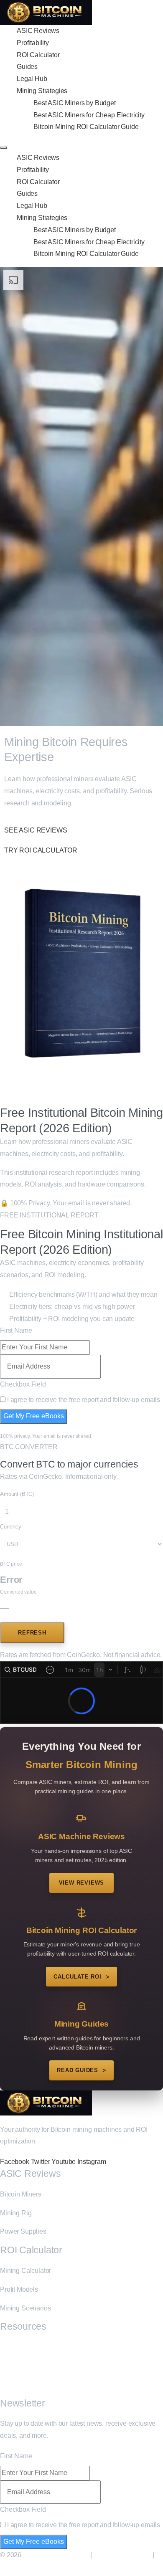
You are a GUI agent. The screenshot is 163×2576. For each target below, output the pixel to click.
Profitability (33, 43)
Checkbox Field (23, 1384)
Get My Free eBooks (34, 1416)
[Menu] (3, 148)
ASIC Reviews (38, 31)
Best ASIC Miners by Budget (75, 103)
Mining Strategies (42, 91)
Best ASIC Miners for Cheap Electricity (89, 115)
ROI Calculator (38, 55)
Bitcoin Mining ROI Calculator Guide (86, 127)
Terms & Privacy (25, 2567)
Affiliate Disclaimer (122, 2555)
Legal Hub (32, 79)
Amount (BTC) (17, 1494)
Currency (11, 1527)
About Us (14, 2366)
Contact (11, 2385)
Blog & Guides (21, 2347)
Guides (27, 67)
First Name (16, 1330)
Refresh (32, 1633)
